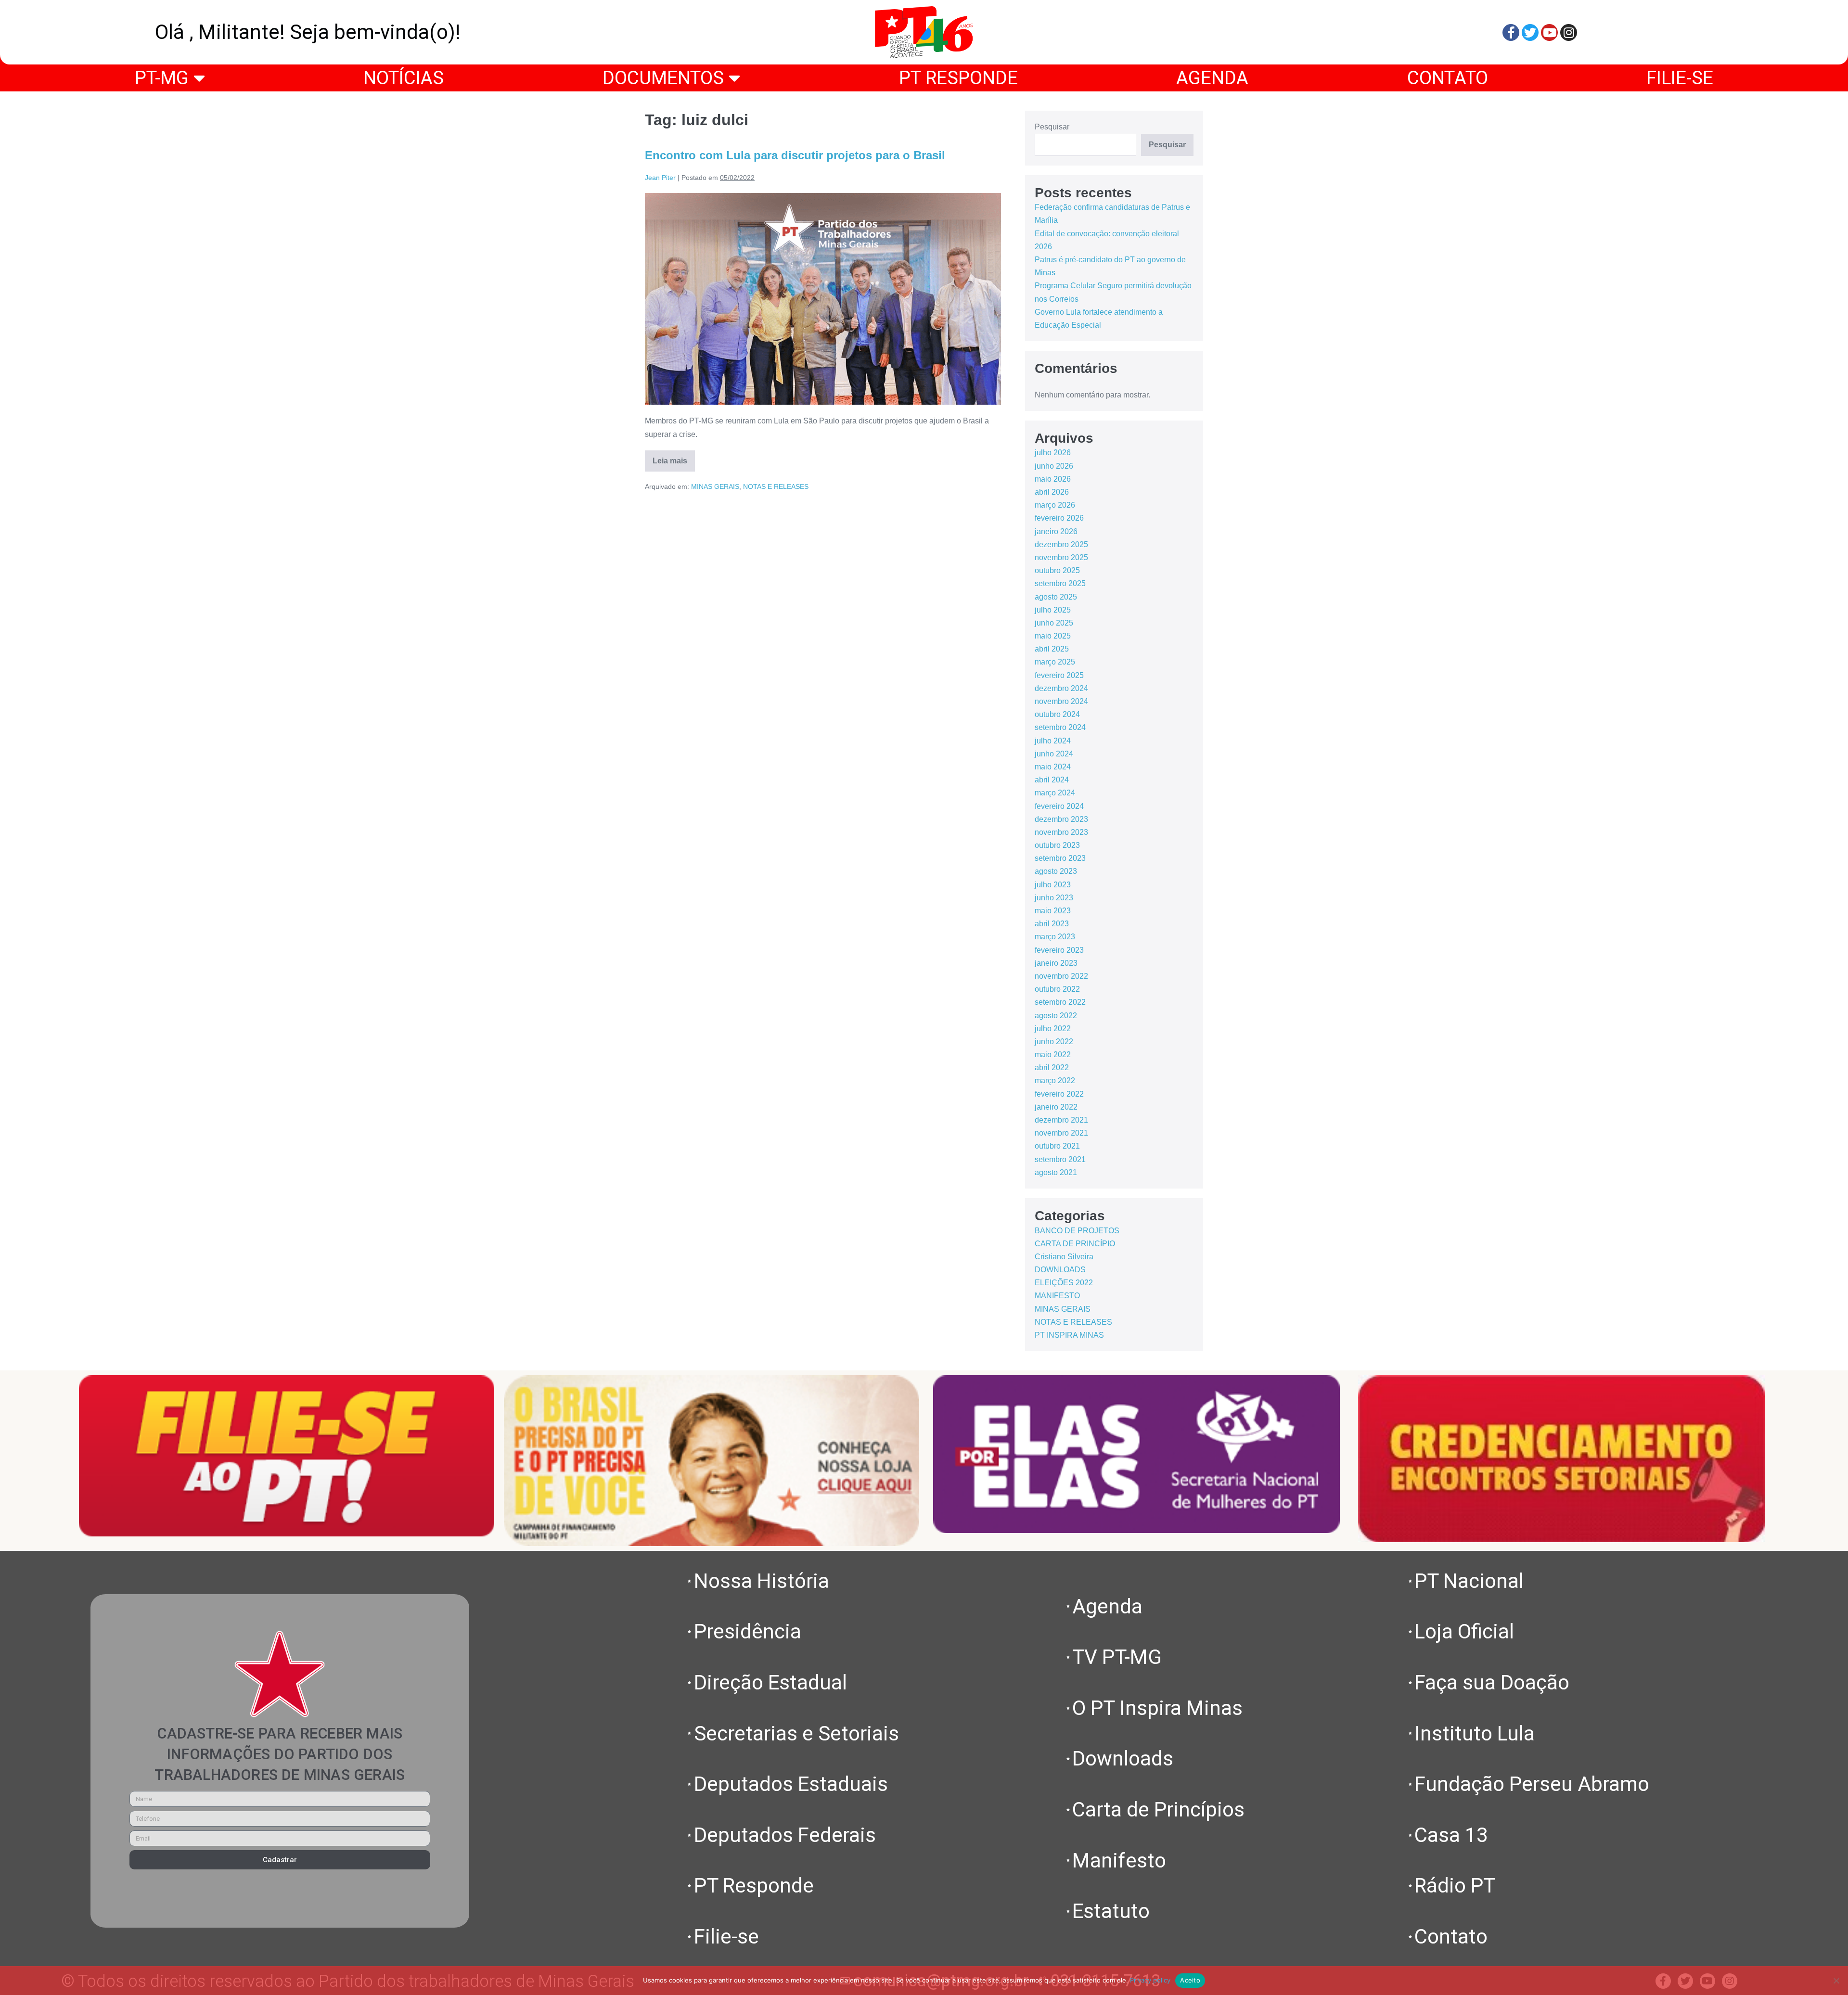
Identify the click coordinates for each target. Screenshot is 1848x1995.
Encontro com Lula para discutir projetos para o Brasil (795, 155)
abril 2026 (1052, 492)
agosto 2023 (1056, 871)
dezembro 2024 (1061, 688)
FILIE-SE (1680, 78)
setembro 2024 (1060, 727)
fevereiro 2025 (1059, 675)
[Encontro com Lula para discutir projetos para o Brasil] (823, 299)
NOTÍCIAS (404, 78)
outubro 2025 (1057, 570)
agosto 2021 (1056, 1172)
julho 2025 (1053, 610)
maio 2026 (1053, 479)
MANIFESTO (1057, 1296)
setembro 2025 (1060, 583)
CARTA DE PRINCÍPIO (1075, 1244)
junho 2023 (1054, 898)
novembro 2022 (1061, 976)
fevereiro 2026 (1059, 518)
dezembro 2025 (1061, 544)
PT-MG (162, 78)
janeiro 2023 (1056, 963)
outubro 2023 (1057, 845)
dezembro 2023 (1061, 819)
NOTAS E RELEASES (776, 486)
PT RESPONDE (958, 78)
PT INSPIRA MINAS (1069, 1335)
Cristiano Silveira (1064, 1257)
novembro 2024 (1061, 701)
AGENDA (1212, 78)
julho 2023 (1053, 885)
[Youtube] (1549, 32)
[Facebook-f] (1511, 32)
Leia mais (674, 458)
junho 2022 (1054, 1042)
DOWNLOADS (1060, 1270)
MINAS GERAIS (715, 486)
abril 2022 (1052, 1068)
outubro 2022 (1057, 989)
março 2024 (1055, 793)
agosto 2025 (1056, 597)
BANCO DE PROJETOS (1077, 1231)
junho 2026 (1054, 466)
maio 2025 (1053, 636)
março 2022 (1055, 1081)
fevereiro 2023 (1059, 950)
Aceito (1190, 1980)
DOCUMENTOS (663, 78)
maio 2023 (1053, 911)
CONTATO (1448, 78)
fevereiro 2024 (1059, 806)
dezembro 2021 (1061, 1120)
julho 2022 (1053, 1029)
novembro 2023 (1061, 832)
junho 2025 (1054, 623)
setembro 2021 (1060, 1159)
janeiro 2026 (1056, 531)
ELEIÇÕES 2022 (1064, 1283)
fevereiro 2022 (1059, 1094)
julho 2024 (1053, 741)
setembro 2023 (1060, 858)
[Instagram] (1569, 32)
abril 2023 (1052, 924)
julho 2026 (1053, 453)
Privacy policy (1150, 1980)
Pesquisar (1052, 127)
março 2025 (1055, 662)
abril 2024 (1052, 780)
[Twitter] (1530, 32)
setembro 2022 (1060, 1002)
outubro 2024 (1057, 714)
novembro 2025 (1061, 557)
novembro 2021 (1061, 1133)
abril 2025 (1052, 649)
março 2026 (1055, 505)
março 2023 (1055, 937)
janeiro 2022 (1056, 1107)
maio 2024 (1053, 767)
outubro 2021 (1057, 1146)
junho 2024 (1054, 754)
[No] (1836, 1981)
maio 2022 (1053, 1055)
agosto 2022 (1056, 1016)
